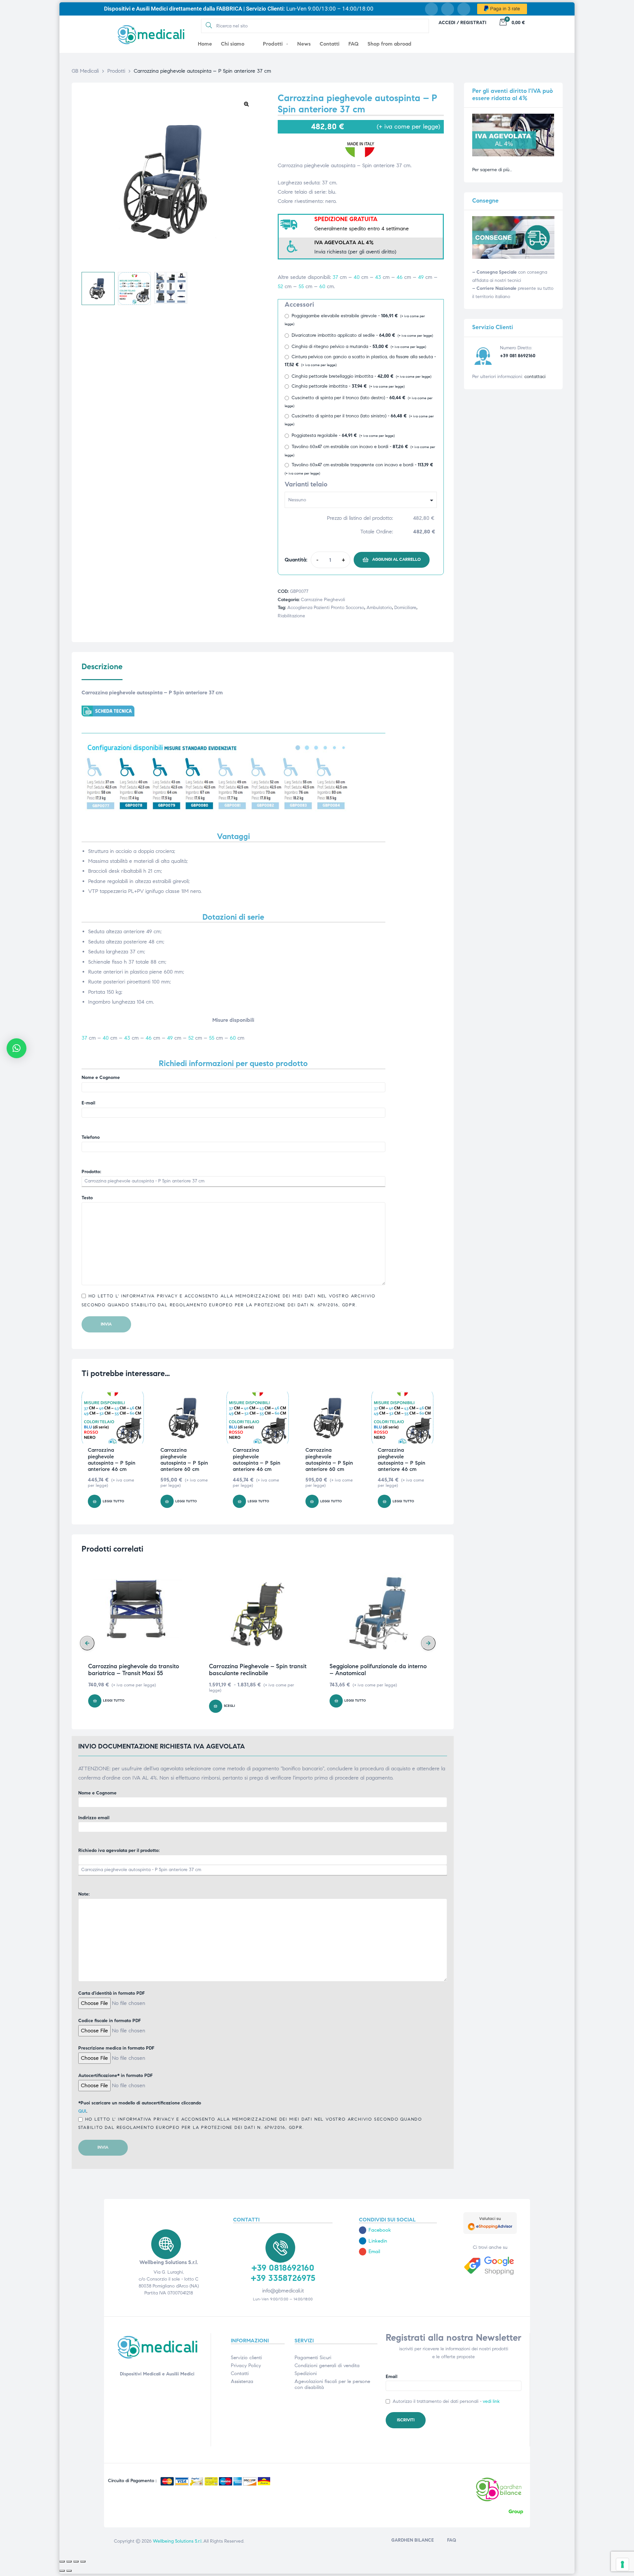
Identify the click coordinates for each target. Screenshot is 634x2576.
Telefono (91, 1137)
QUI (82, 2111)
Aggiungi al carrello (396, 559)
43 (378, 277)
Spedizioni (306, 2373)
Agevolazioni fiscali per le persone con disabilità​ (332, 2384)
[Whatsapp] (464, 9)
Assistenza (242, 2381)
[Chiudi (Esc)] (83, 2561)
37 (335, 277)
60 (322, 286)
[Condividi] (76, 2561)
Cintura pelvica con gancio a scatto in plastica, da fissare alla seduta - (360, 361)
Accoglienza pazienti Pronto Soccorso (326, 608)
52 (280, 286)
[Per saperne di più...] (513, 155)
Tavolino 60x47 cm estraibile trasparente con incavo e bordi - (359, 469)
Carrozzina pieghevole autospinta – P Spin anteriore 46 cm (112, 1460)
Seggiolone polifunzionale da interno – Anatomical (378, 1670)
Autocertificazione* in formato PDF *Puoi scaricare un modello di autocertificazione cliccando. (250, 2101)
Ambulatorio (379, 608)
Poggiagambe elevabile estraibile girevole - (355, 320)
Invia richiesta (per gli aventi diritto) (355, 252)
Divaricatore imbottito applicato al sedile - (362, 335)
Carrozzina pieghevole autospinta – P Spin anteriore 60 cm (184, 1460)
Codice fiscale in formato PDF (109, 2021)
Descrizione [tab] (102, 667)
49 (421, 277)
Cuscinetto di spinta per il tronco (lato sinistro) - (359, 420)
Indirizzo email (94, 1818)
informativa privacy (148, 1296)
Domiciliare (405, 608)
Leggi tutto (113, 1501)
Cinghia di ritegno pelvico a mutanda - (359, 346)
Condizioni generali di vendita (327, 2365)
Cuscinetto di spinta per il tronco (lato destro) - (359, 402)
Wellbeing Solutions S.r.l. (178, 2541)
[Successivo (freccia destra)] (69, 2571)
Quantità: (296, 560)
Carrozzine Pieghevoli (323, 600)
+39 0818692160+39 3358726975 (283, 2273)
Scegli (229, 1706)
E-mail (88, 1103)
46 (400, 277)
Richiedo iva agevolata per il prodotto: (119, 1850)
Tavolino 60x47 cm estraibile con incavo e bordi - (360, 451)
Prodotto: (91, 1172)
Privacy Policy (246, 2365)
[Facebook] (431, 9)
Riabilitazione (291, 616)
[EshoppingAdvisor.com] (490, 2232)
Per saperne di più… (492, 170)
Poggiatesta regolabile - (343, 435)
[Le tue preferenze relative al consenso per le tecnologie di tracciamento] (622, 2564)
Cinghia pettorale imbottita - (348, 386)
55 (301, 286)
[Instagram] (448, 9)
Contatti (240, 2373)
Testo (87, 1198)
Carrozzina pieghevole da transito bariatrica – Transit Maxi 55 (134, 1670)
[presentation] (87, 1643)
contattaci (535, 377)
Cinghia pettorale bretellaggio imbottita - (361, 376)
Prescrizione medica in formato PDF (116, 2048)
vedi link (491, 2401)
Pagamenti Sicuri (313, 2358)
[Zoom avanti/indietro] (62, 2561)
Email (391, 2377)
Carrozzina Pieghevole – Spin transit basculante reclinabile (258, 1670)
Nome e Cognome (101, 1077)
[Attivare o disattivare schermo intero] (69, 2561)
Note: (84, 1894)
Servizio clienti (246, 2358)
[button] (246, 104)
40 (357, 277)
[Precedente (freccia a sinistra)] (62, 2571)
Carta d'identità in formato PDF (111, 1993)
